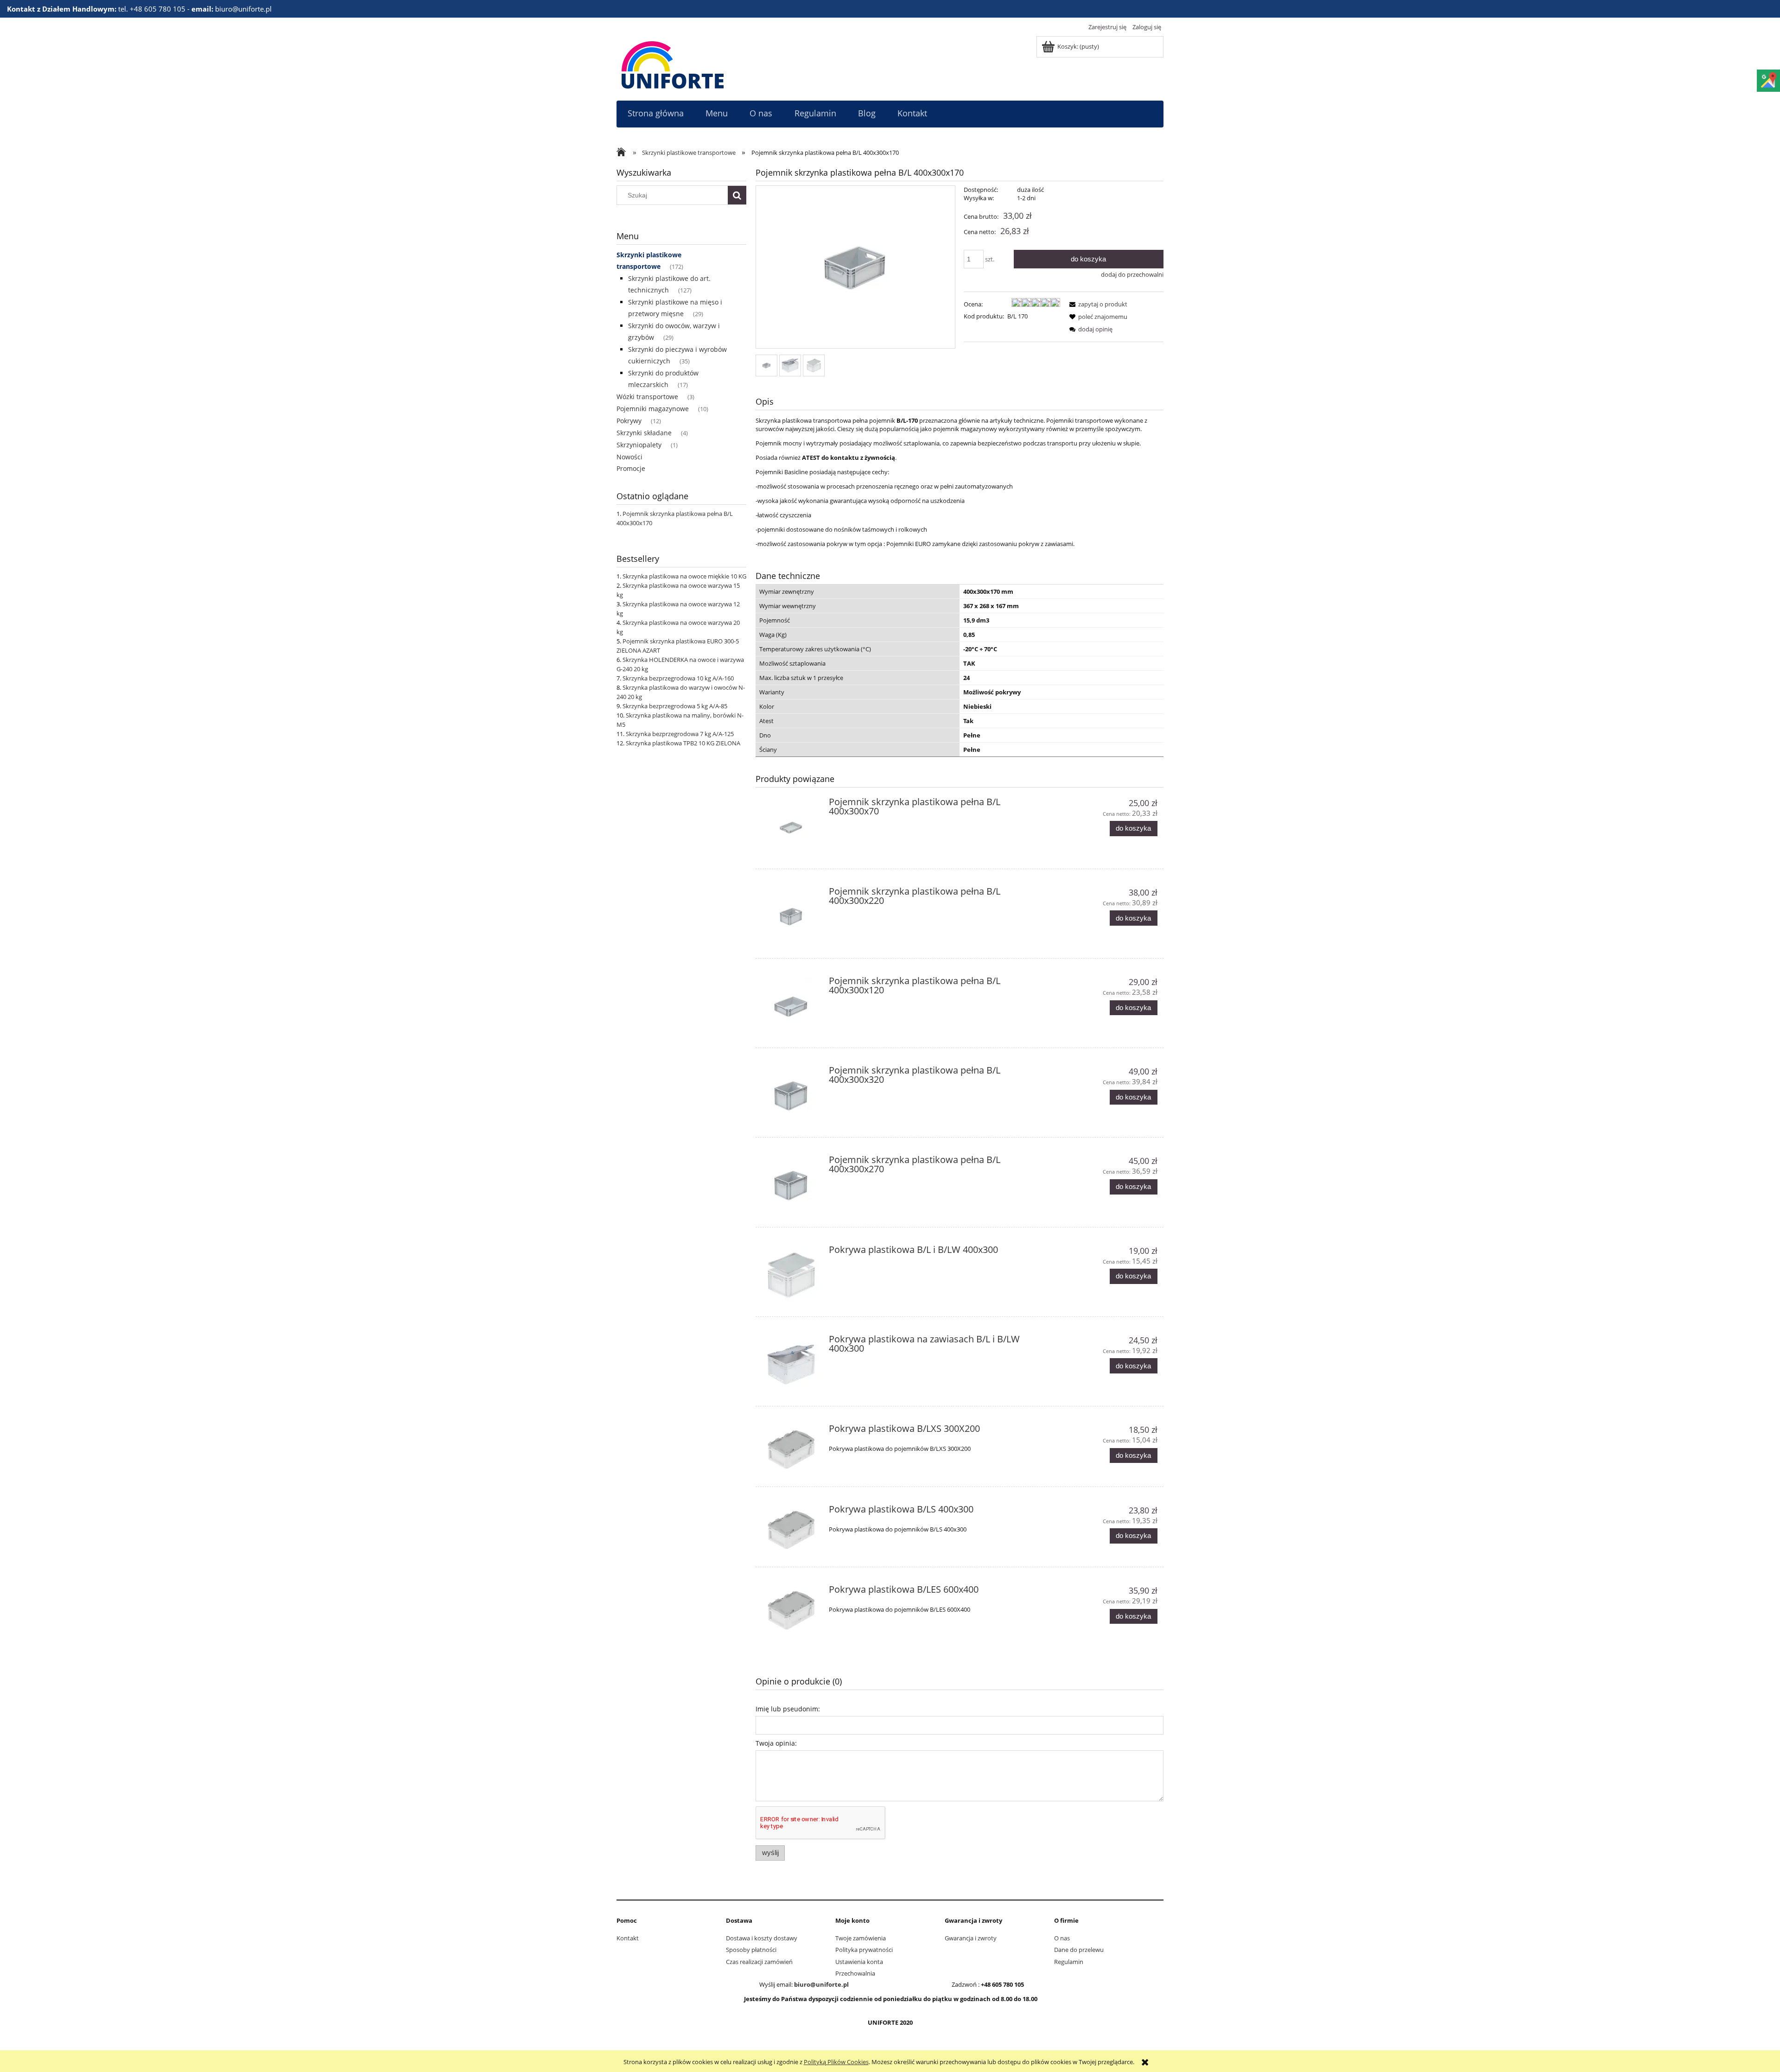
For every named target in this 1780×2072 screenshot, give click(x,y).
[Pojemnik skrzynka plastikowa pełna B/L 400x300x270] (791, 1185)
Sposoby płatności (751, 1950)
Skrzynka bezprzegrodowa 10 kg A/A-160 (678, 678)
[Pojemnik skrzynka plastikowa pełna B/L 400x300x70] (791, 827)
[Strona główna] (673, 64)
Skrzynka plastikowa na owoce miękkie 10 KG (684, 576)
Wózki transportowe (647, 397)
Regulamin (1069, 1962)
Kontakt (628, 1938)
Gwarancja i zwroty (971, 1938)
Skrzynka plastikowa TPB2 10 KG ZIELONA (683, 743)
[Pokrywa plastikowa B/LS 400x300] (791, 1530)
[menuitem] (655, 113)
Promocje (631, 468)
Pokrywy (629, 421)
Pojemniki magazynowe (653, 409)
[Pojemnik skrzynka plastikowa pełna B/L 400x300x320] (791, 1096)
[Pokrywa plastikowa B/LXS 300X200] (791, 1449)
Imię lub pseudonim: (788, 1709)
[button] (1097, 304)
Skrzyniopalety (639, 445)
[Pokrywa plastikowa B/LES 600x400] (791, 1610)
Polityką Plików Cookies (836, 2062)
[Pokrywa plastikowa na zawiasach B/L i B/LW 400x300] (791, 1364)
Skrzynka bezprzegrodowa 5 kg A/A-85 (675, 706)
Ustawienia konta (859, 1962)
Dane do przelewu (1079, 1950)
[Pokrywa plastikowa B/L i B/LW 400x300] (791, 1275)
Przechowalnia (855, 1973)
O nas (1062, 1938)
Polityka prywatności (864, 1950)
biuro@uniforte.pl (821, 1984)
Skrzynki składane (644, 433)
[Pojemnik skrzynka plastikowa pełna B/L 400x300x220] (791, 917)
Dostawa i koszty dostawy (762, 1938)
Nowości (629, 457)
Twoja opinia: (776, 1743)
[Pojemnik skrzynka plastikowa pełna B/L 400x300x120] (791, 1006)
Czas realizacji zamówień (759, 1962)
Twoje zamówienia (861, 1938)
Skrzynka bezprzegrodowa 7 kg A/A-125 (680, 734)
